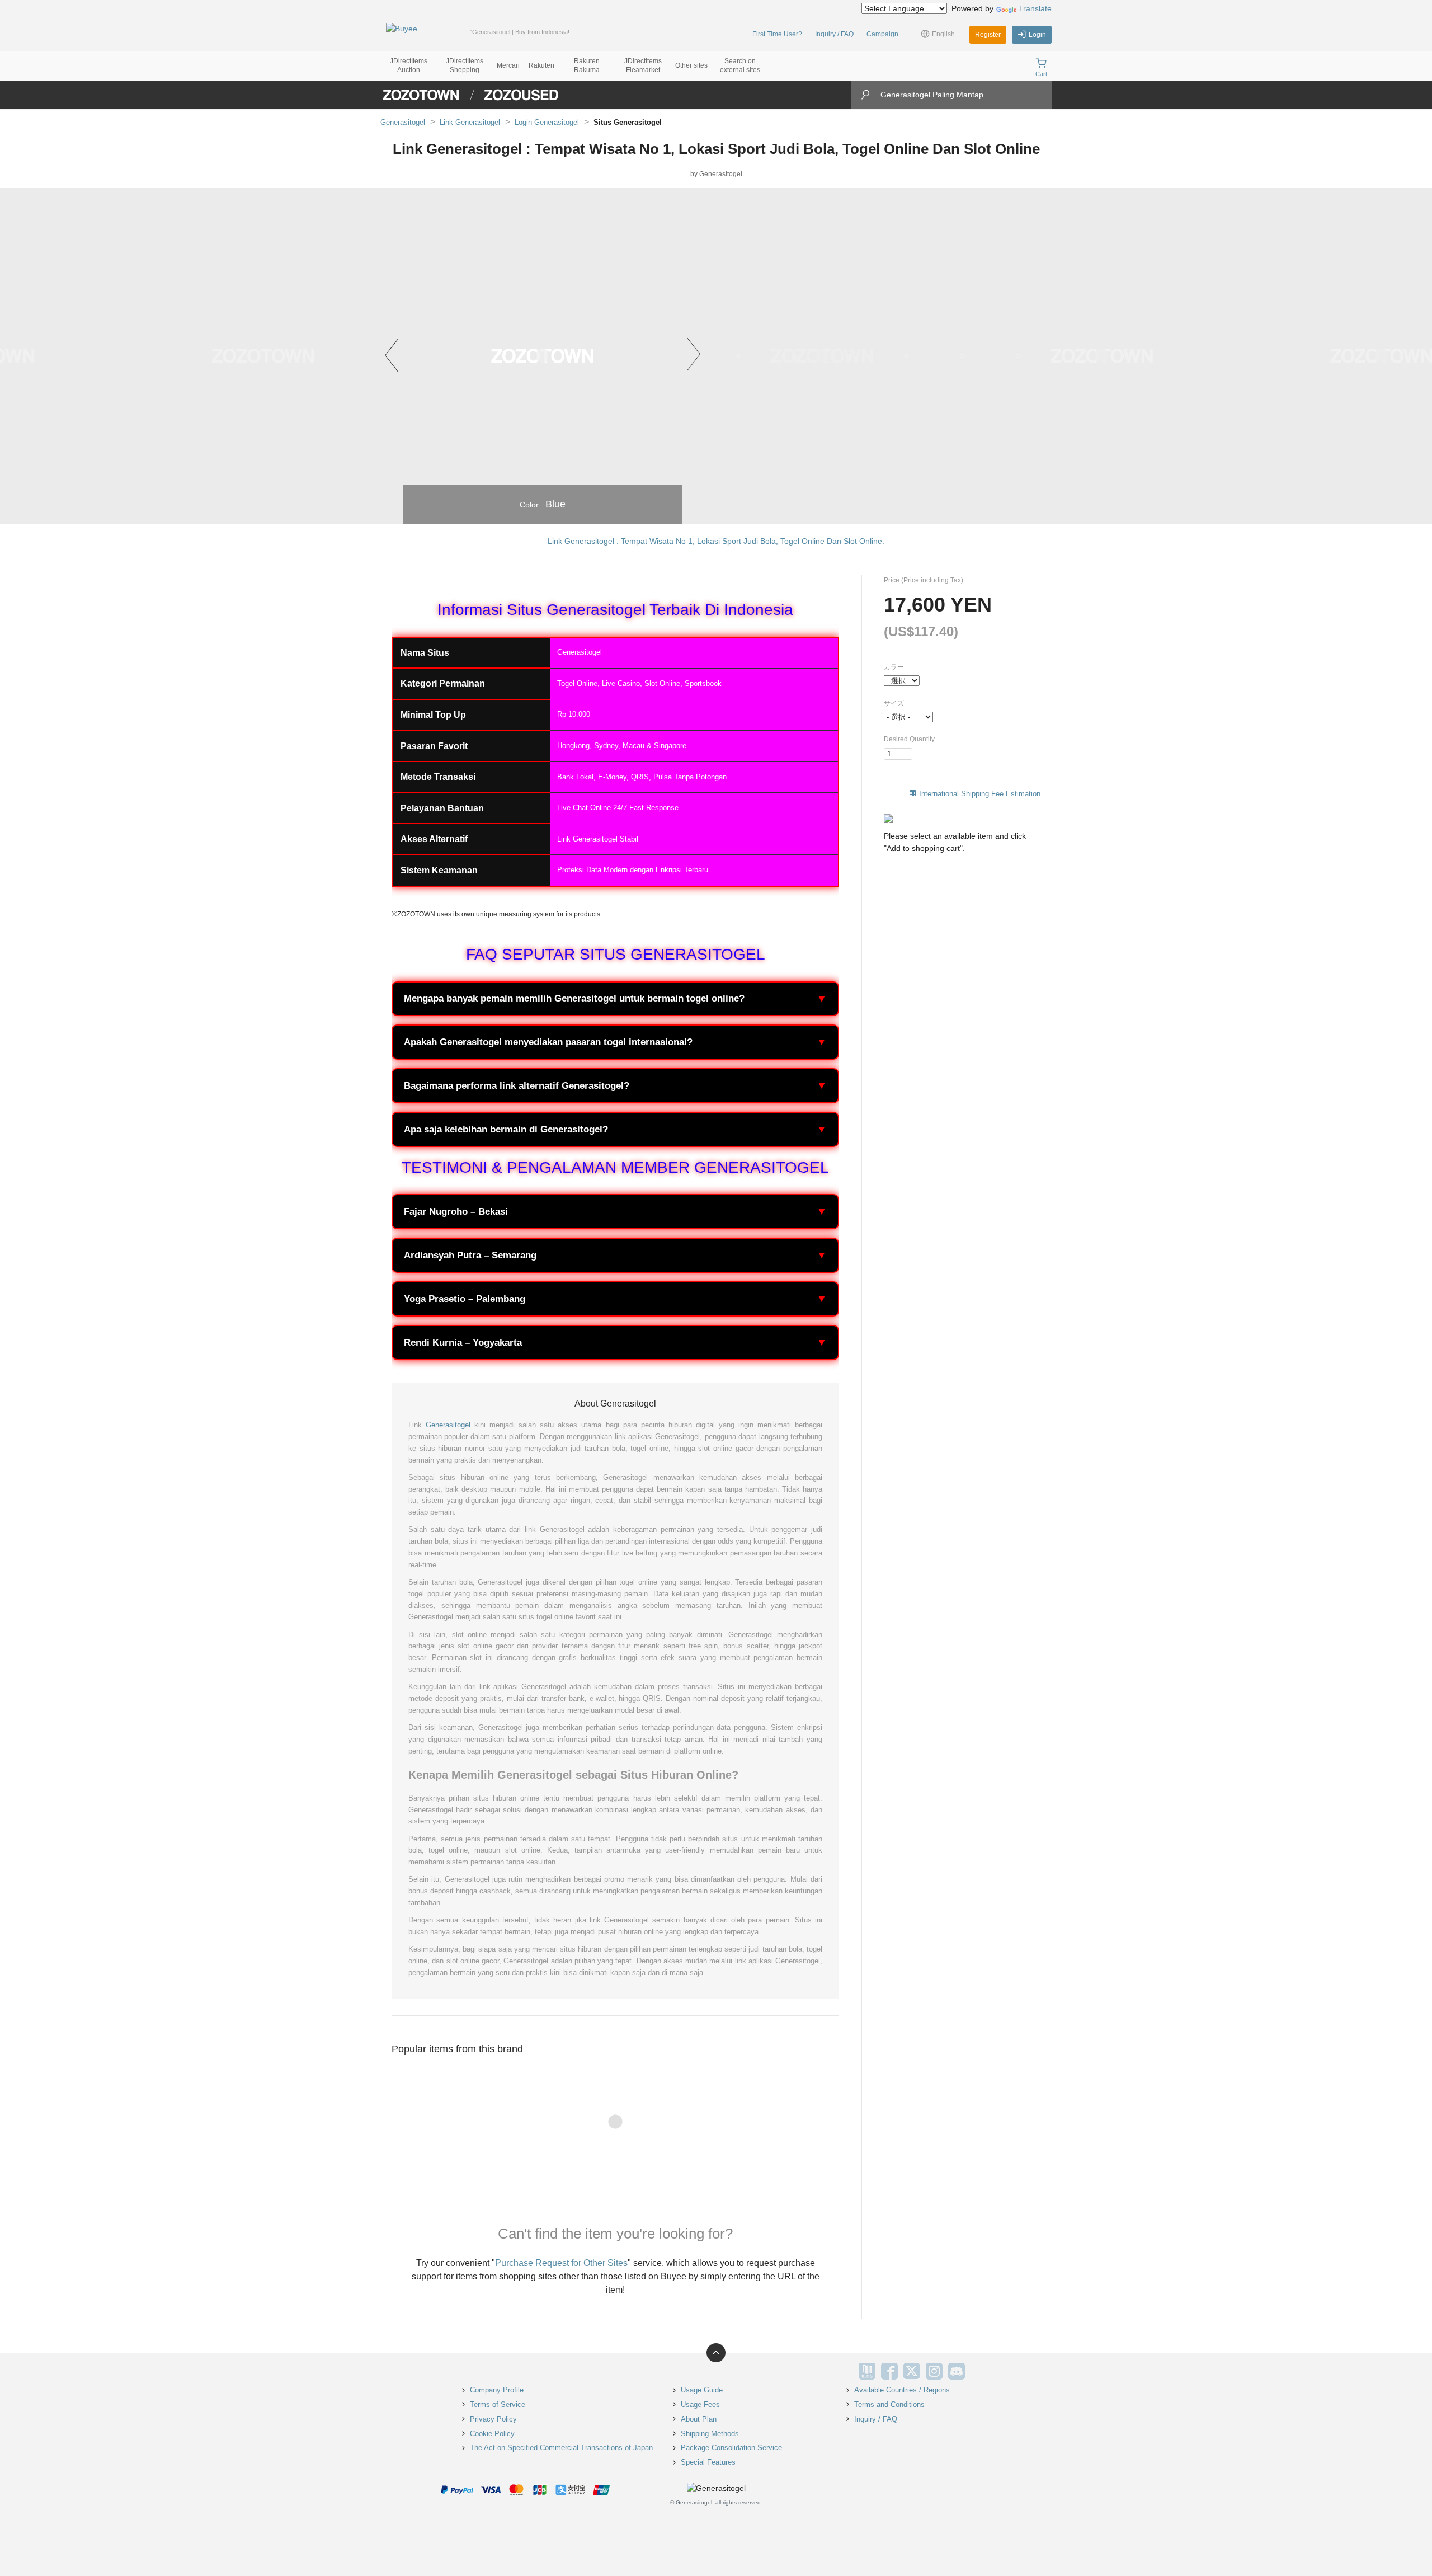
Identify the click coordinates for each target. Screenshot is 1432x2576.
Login (1037, 35)
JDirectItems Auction (409, 65)
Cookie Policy (492, 2434)
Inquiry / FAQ (834, 34)
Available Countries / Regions (902, 2390)
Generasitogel (403, 122)
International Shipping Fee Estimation (980, 794)
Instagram (934, 2371)
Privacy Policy (493, 2419)
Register (988, 35)
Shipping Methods (710, 2434)
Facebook (889, 2371)
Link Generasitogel (470, 122)
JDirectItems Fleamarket (643, 65)
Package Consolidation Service (731, 2448)
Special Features (708, 2462)
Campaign (882, 34)
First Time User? (777, 34)
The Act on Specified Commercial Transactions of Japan (561, 2448)
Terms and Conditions (889, 2405)
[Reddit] (979, 2371)
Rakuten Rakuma (587, 65)
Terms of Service (498, 2405)
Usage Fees (700, 2405)
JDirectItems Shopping (465, 65)
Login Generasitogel (547, 122)
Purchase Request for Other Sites (561, 2263)
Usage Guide (702, 2390)
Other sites (691, 65)
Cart (1041, 74)
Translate (1035, 8)
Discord (957, 2371)
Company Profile (497, 2390)
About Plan (699, 2419)
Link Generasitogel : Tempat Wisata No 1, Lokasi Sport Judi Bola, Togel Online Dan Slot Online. (716, 541)
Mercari (508, 65)
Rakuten (541, 65)
